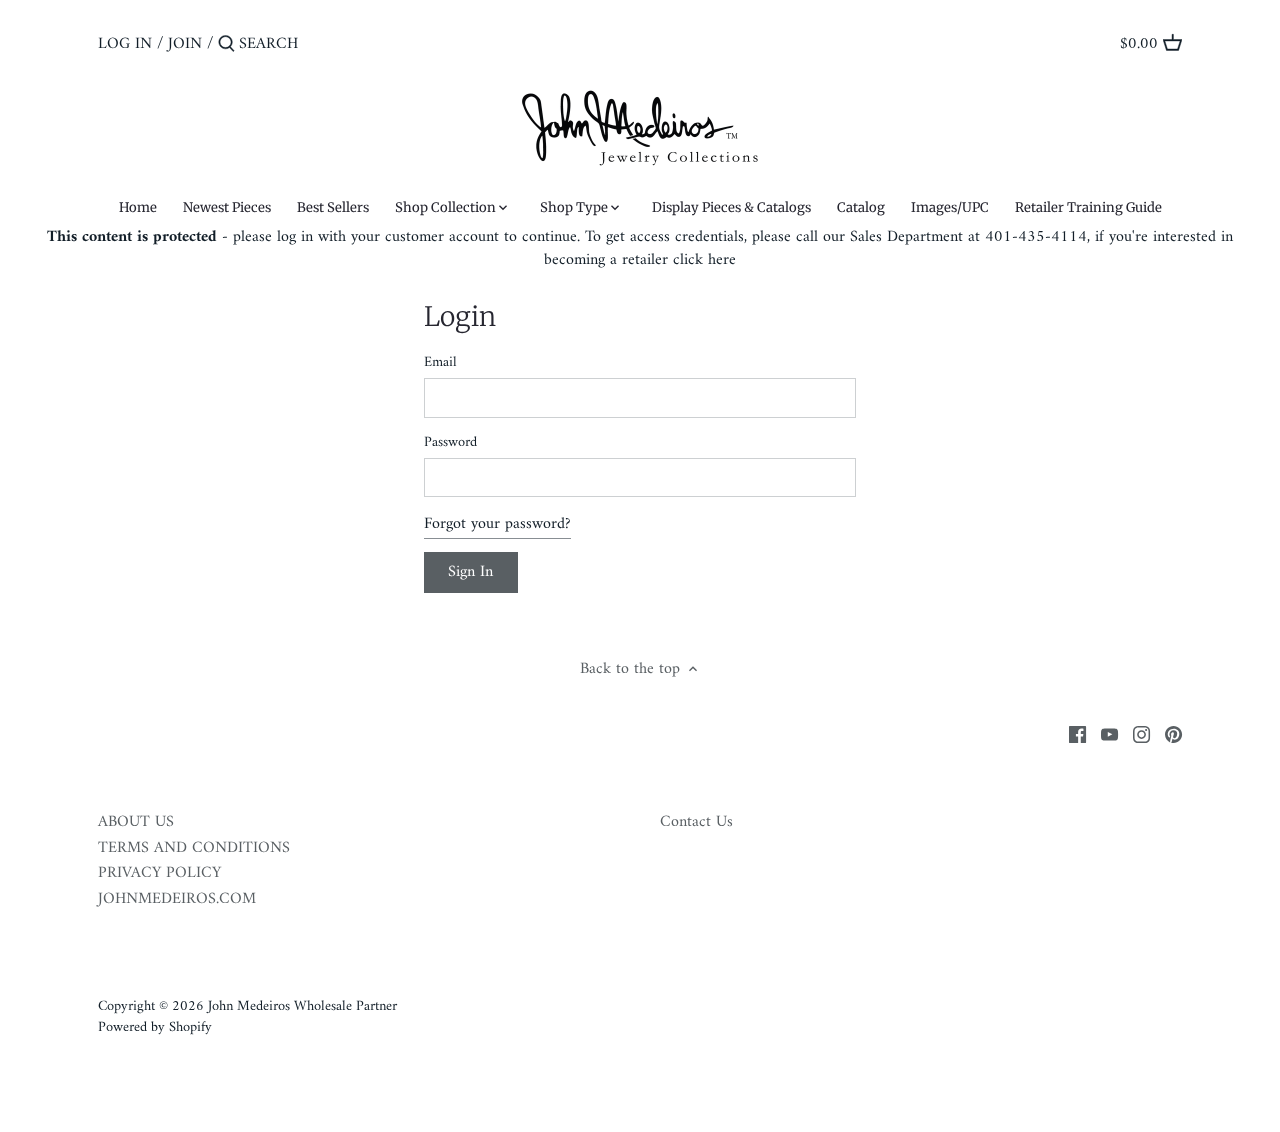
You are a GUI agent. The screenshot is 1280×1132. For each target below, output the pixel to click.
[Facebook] (1077, 734)
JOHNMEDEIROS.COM (177, 899)
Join (185, 44)
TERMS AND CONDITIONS (194, 848)
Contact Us (696, 822)
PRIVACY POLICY (159, 873)
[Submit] (226, 45)
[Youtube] (1109, 734)
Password (450, 442)
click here (704, 260)
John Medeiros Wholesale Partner (302, 1006)
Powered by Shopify (155, 1027)
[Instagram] (1141, 734)
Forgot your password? (497, 524)
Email (440, 362)
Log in (125, 44)
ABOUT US (136, 822)
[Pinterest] (1173, 734)
